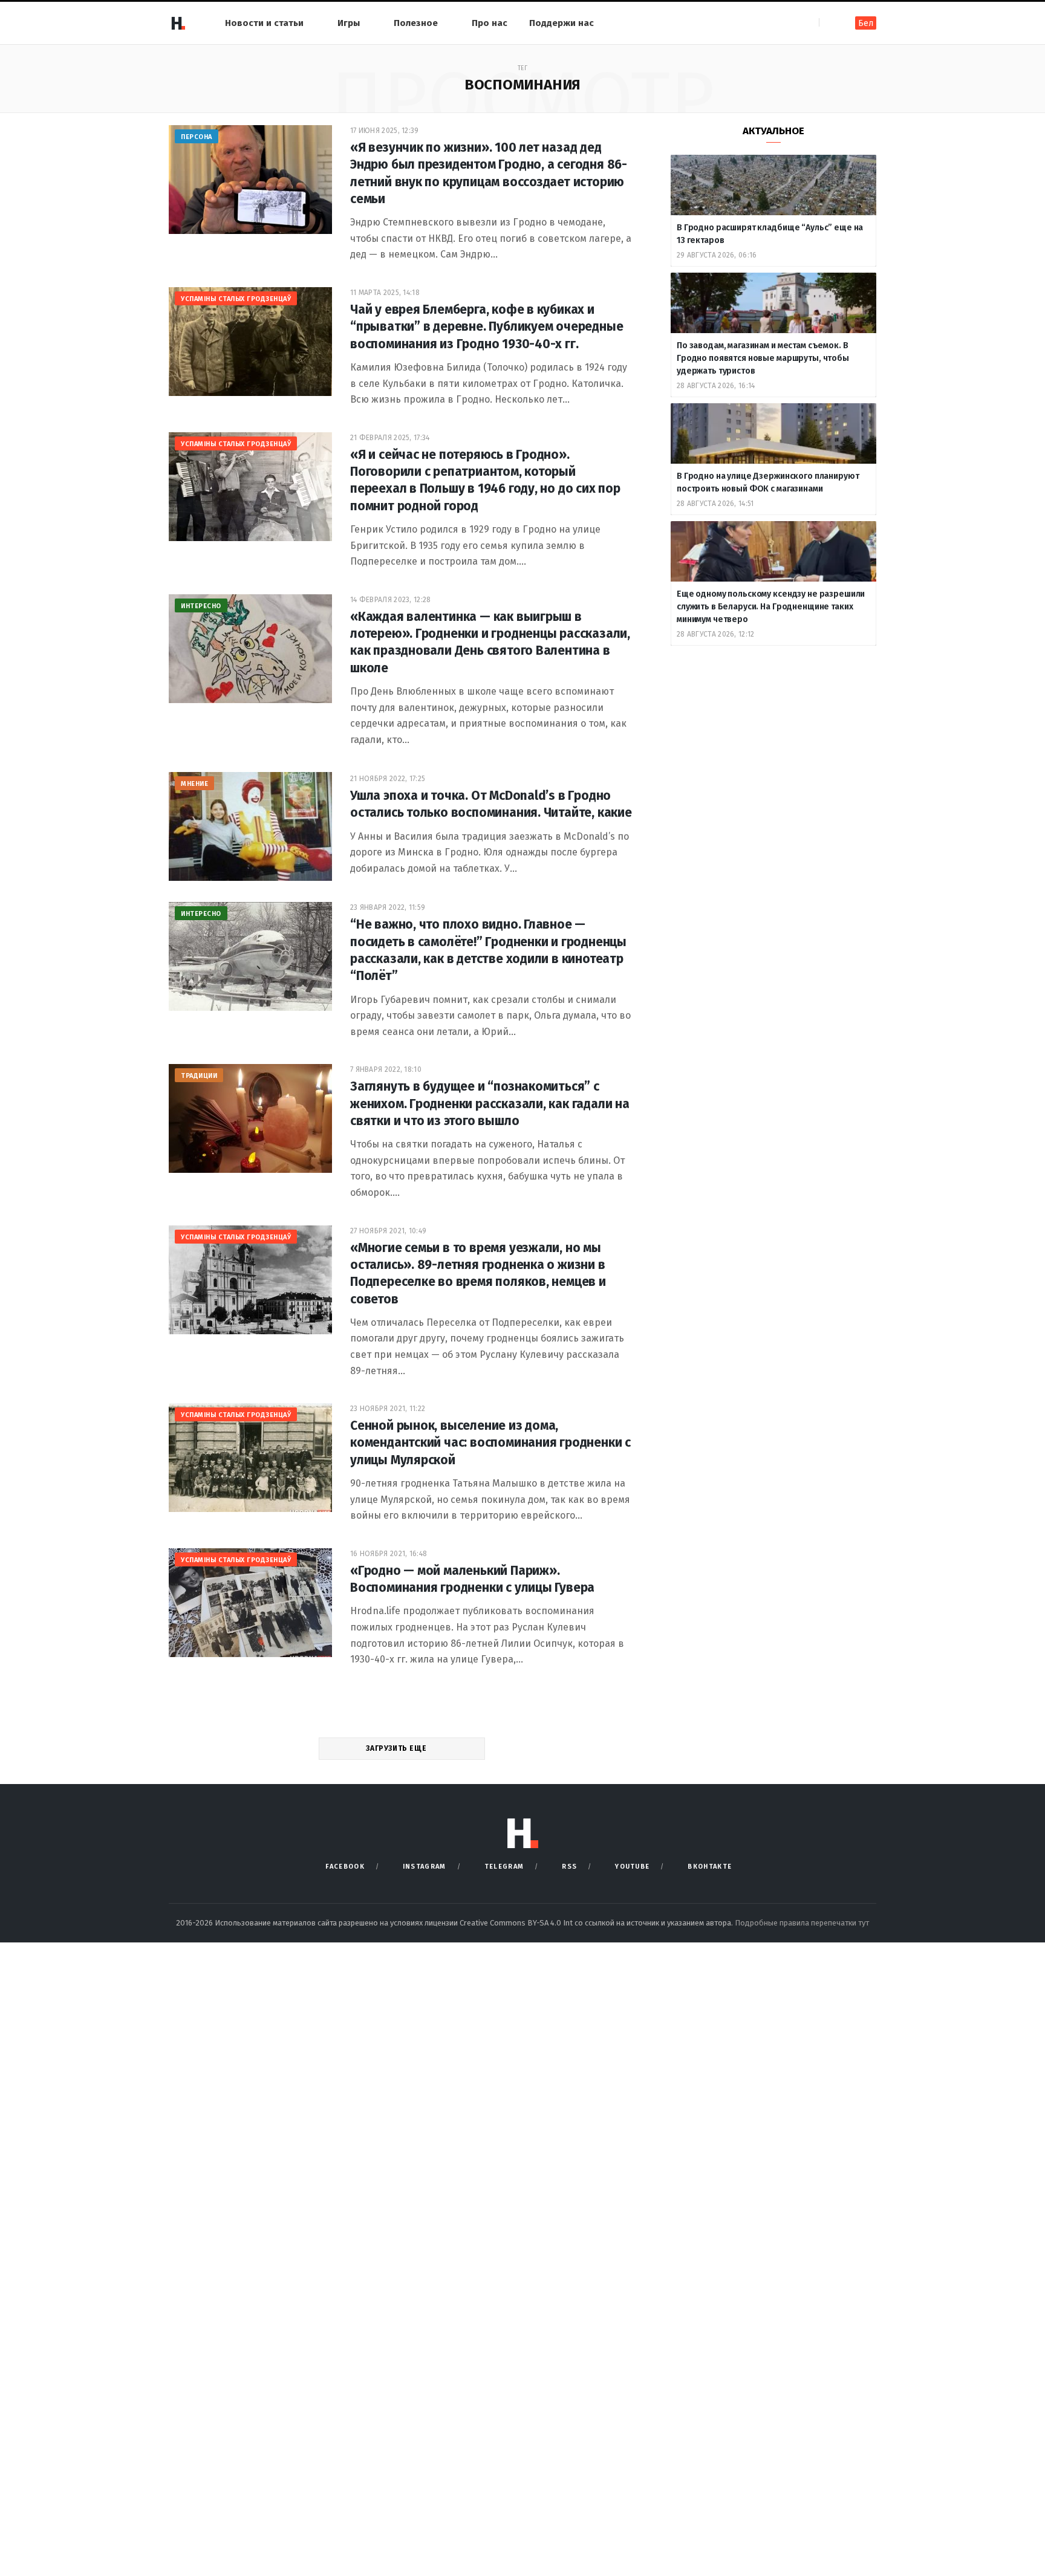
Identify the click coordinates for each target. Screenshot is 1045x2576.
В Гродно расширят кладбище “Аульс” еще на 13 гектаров (770, 234)
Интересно (201, 606)
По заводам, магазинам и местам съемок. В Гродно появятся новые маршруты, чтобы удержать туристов (763, 358)
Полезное (416, 23)
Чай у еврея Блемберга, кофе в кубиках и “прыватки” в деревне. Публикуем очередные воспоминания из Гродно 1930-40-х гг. (487, 327)
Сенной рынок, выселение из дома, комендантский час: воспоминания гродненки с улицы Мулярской (490, 1443)
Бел (866, 23)
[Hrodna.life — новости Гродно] (178, 23)
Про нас (490, 23)
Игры (349, 23)
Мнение (194, 784)
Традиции (199, 1076)
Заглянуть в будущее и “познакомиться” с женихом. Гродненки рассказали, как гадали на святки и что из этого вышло (490, 1104)
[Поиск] (829, 23)
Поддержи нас (562, 23)
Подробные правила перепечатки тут (802, 1923)
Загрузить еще (397, 1748)
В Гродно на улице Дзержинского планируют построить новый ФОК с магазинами (768, 482)
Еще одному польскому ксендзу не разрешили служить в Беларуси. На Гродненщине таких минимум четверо (771, 607)
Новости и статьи (264, 23)
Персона (197, 137)
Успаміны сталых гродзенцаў (236, 299)
